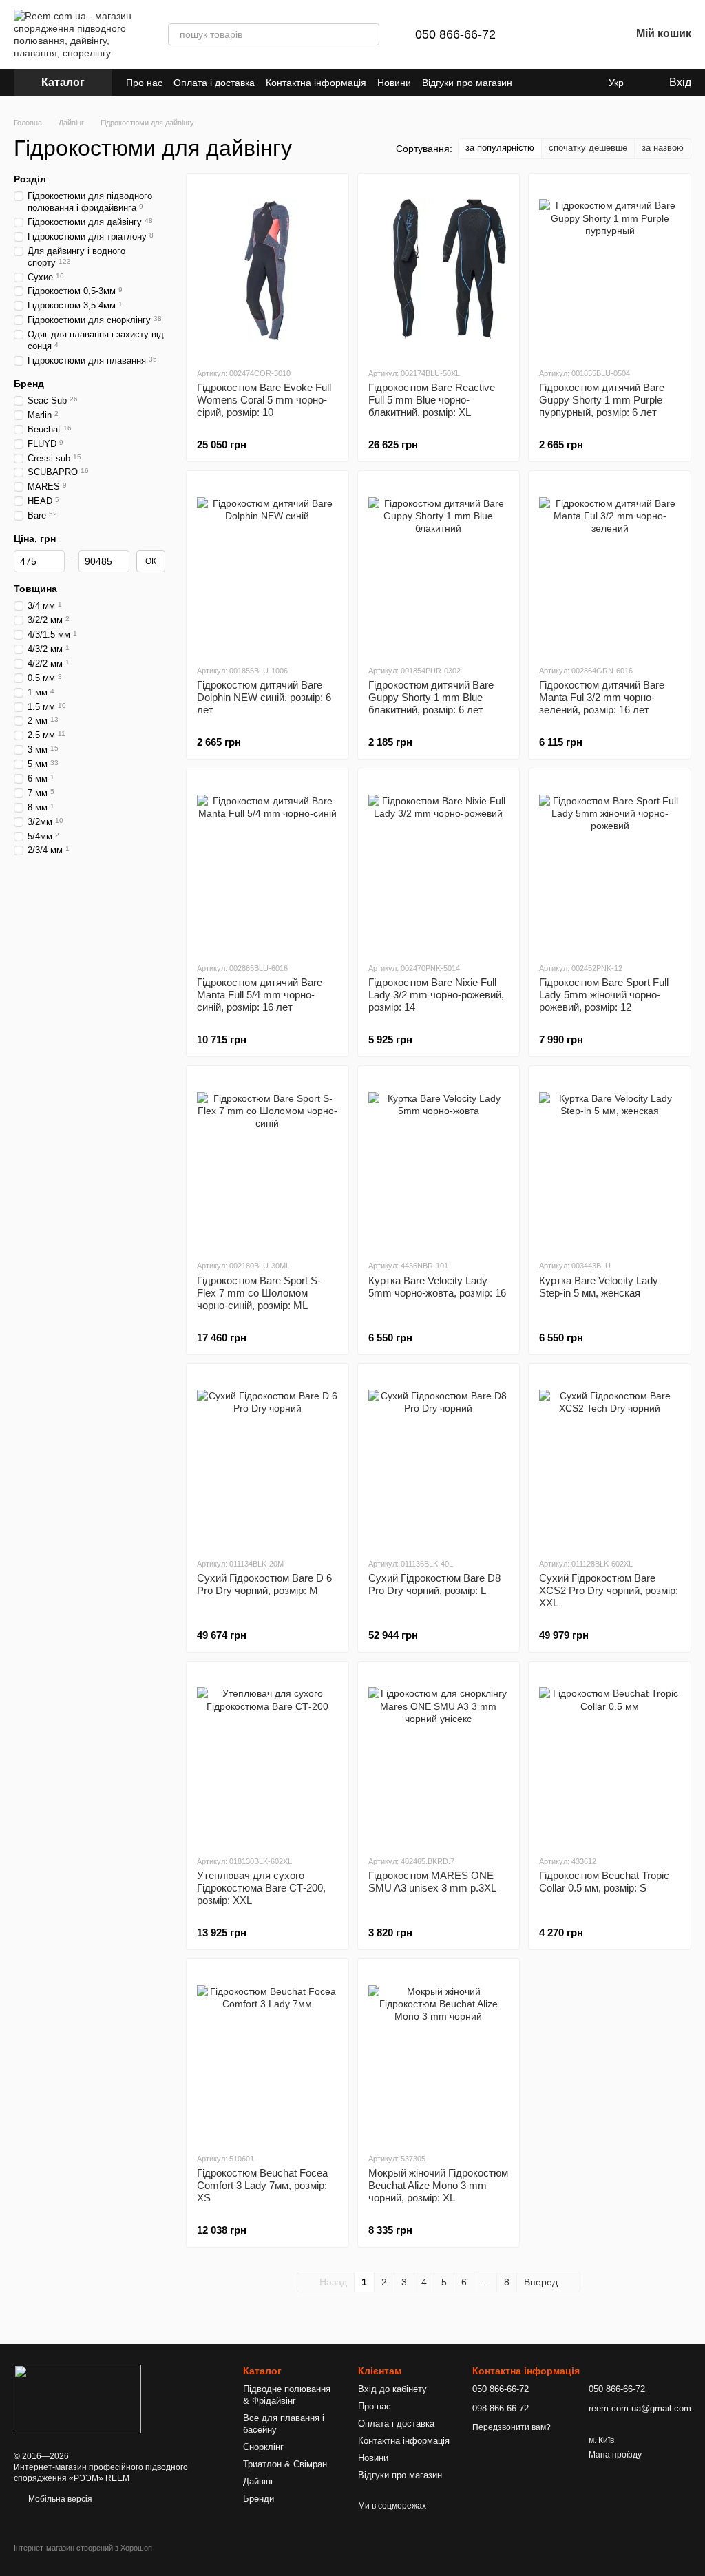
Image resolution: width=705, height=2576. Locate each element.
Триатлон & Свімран (285, 2464)
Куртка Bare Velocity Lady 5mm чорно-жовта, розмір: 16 (437, 1287)
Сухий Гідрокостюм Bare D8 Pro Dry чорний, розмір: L (434, 1584)
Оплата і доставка (214, 83)
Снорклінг (263, 2447)
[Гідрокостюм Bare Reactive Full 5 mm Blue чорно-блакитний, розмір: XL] (439, 270)
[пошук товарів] (368, 34)
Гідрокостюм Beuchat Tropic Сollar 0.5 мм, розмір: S (604, 1882)
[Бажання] (584, 34)
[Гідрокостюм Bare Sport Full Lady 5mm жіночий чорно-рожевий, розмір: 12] (610, 865)
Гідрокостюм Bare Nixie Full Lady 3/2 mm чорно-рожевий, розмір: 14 (436, 995)
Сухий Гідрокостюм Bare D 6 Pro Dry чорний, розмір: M (264, 1584)
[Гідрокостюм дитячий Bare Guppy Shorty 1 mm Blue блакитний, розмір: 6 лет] (439, 567)
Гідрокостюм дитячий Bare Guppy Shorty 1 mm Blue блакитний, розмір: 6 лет (431, 697)
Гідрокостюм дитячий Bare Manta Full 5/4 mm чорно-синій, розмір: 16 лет (260, 995)
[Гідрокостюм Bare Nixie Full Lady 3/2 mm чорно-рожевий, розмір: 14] (439, 865)
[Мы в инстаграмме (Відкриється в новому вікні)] (565, 83)
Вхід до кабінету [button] (392, 2389)
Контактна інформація (316, 83)
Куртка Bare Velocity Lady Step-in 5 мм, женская (599, 1287)
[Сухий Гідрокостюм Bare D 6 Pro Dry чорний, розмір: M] (267, 1460)
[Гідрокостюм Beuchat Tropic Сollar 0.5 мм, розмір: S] (610, 1758)
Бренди (259, 2499)
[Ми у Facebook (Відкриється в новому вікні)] (532, 83)
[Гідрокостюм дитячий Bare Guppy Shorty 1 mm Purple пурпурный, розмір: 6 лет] (610, 270)
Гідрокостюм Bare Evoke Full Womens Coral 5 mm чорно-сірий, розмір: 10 (264, 400)
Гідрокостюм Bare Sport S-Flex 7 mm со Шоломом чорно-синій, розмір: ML (259, 1293)
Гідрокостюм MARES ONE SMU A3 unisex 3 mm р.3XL (432, 1882)
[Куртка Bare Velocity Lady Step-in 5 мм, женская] (610, 1162)
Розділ (30, 179)
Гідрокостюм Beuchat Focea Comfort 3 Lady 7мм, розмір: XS (262, 2185)
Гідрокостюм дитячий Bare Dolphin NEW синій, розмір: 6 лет (264, 697)
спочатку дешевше (588, 148)
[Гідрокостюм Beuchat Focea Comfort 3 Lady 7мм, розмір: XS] (267, 2055)
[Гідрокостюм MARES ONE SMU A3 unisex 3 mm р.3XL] (439, 1758)
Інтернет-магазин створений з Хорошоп (83, 2548)
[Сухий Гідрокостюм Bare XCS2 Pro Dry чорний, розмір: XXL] (610, 1460)
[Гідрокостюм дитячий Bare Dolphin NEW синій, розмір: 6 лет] (267, 567)
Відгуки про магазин (467, 83)
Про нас (144, 83)
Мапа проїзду (615, 2455)
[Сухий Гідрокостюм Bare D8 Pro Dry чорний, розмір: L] (439, 1460)
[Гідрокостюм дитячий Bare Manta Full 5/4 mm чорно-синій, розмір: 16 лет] (267, 865)
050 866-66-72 (455, 34)
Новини (394, 83)
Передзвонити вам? (512, 2427)
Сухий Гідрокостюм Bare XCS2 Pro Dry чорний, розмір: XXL (609, 1590)
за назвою (663, 148)
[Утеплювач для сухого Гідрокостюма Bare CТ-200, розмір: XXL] (267, 1758)
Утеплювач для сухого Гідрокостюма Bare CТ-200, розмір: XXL (261, 1888)
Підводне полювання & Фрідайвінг (287, 2395)
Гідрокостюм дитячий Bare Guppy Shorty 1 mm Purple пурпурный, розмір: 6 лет (602, 400)
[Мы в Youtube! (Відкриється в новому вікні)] (548, 83)
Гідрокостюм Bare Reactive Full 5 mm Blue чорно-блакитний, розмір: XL (432, 400)
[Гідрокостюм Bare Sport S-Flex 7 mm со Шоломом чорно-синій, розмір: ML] (267, 1162)
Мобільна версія (59, 2499)
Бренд (29, 384)
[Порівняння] (548, 34)
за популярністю (500, 148)
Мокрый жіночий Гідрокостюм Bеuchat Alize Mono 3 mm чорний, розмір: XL (438, 2185)
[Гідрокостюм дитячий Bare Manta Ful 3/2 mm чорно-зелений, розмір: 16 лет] (610, 567)
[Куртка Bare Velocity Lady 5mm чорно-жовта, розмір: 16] (439, 1162)
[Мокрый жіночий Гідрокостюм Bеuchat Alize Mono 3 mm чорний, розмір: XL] (439, 2055)
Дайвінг (259, 2481)
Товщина (35, 589)
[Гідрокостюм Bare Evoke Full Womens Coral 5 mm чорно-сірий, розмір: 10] (267, 270)
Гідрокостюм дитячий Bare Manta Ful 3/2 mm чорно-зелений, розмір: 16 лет (602, 697)
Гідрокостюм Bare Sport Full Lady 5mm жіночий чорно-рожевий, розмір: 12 (604, 995)
